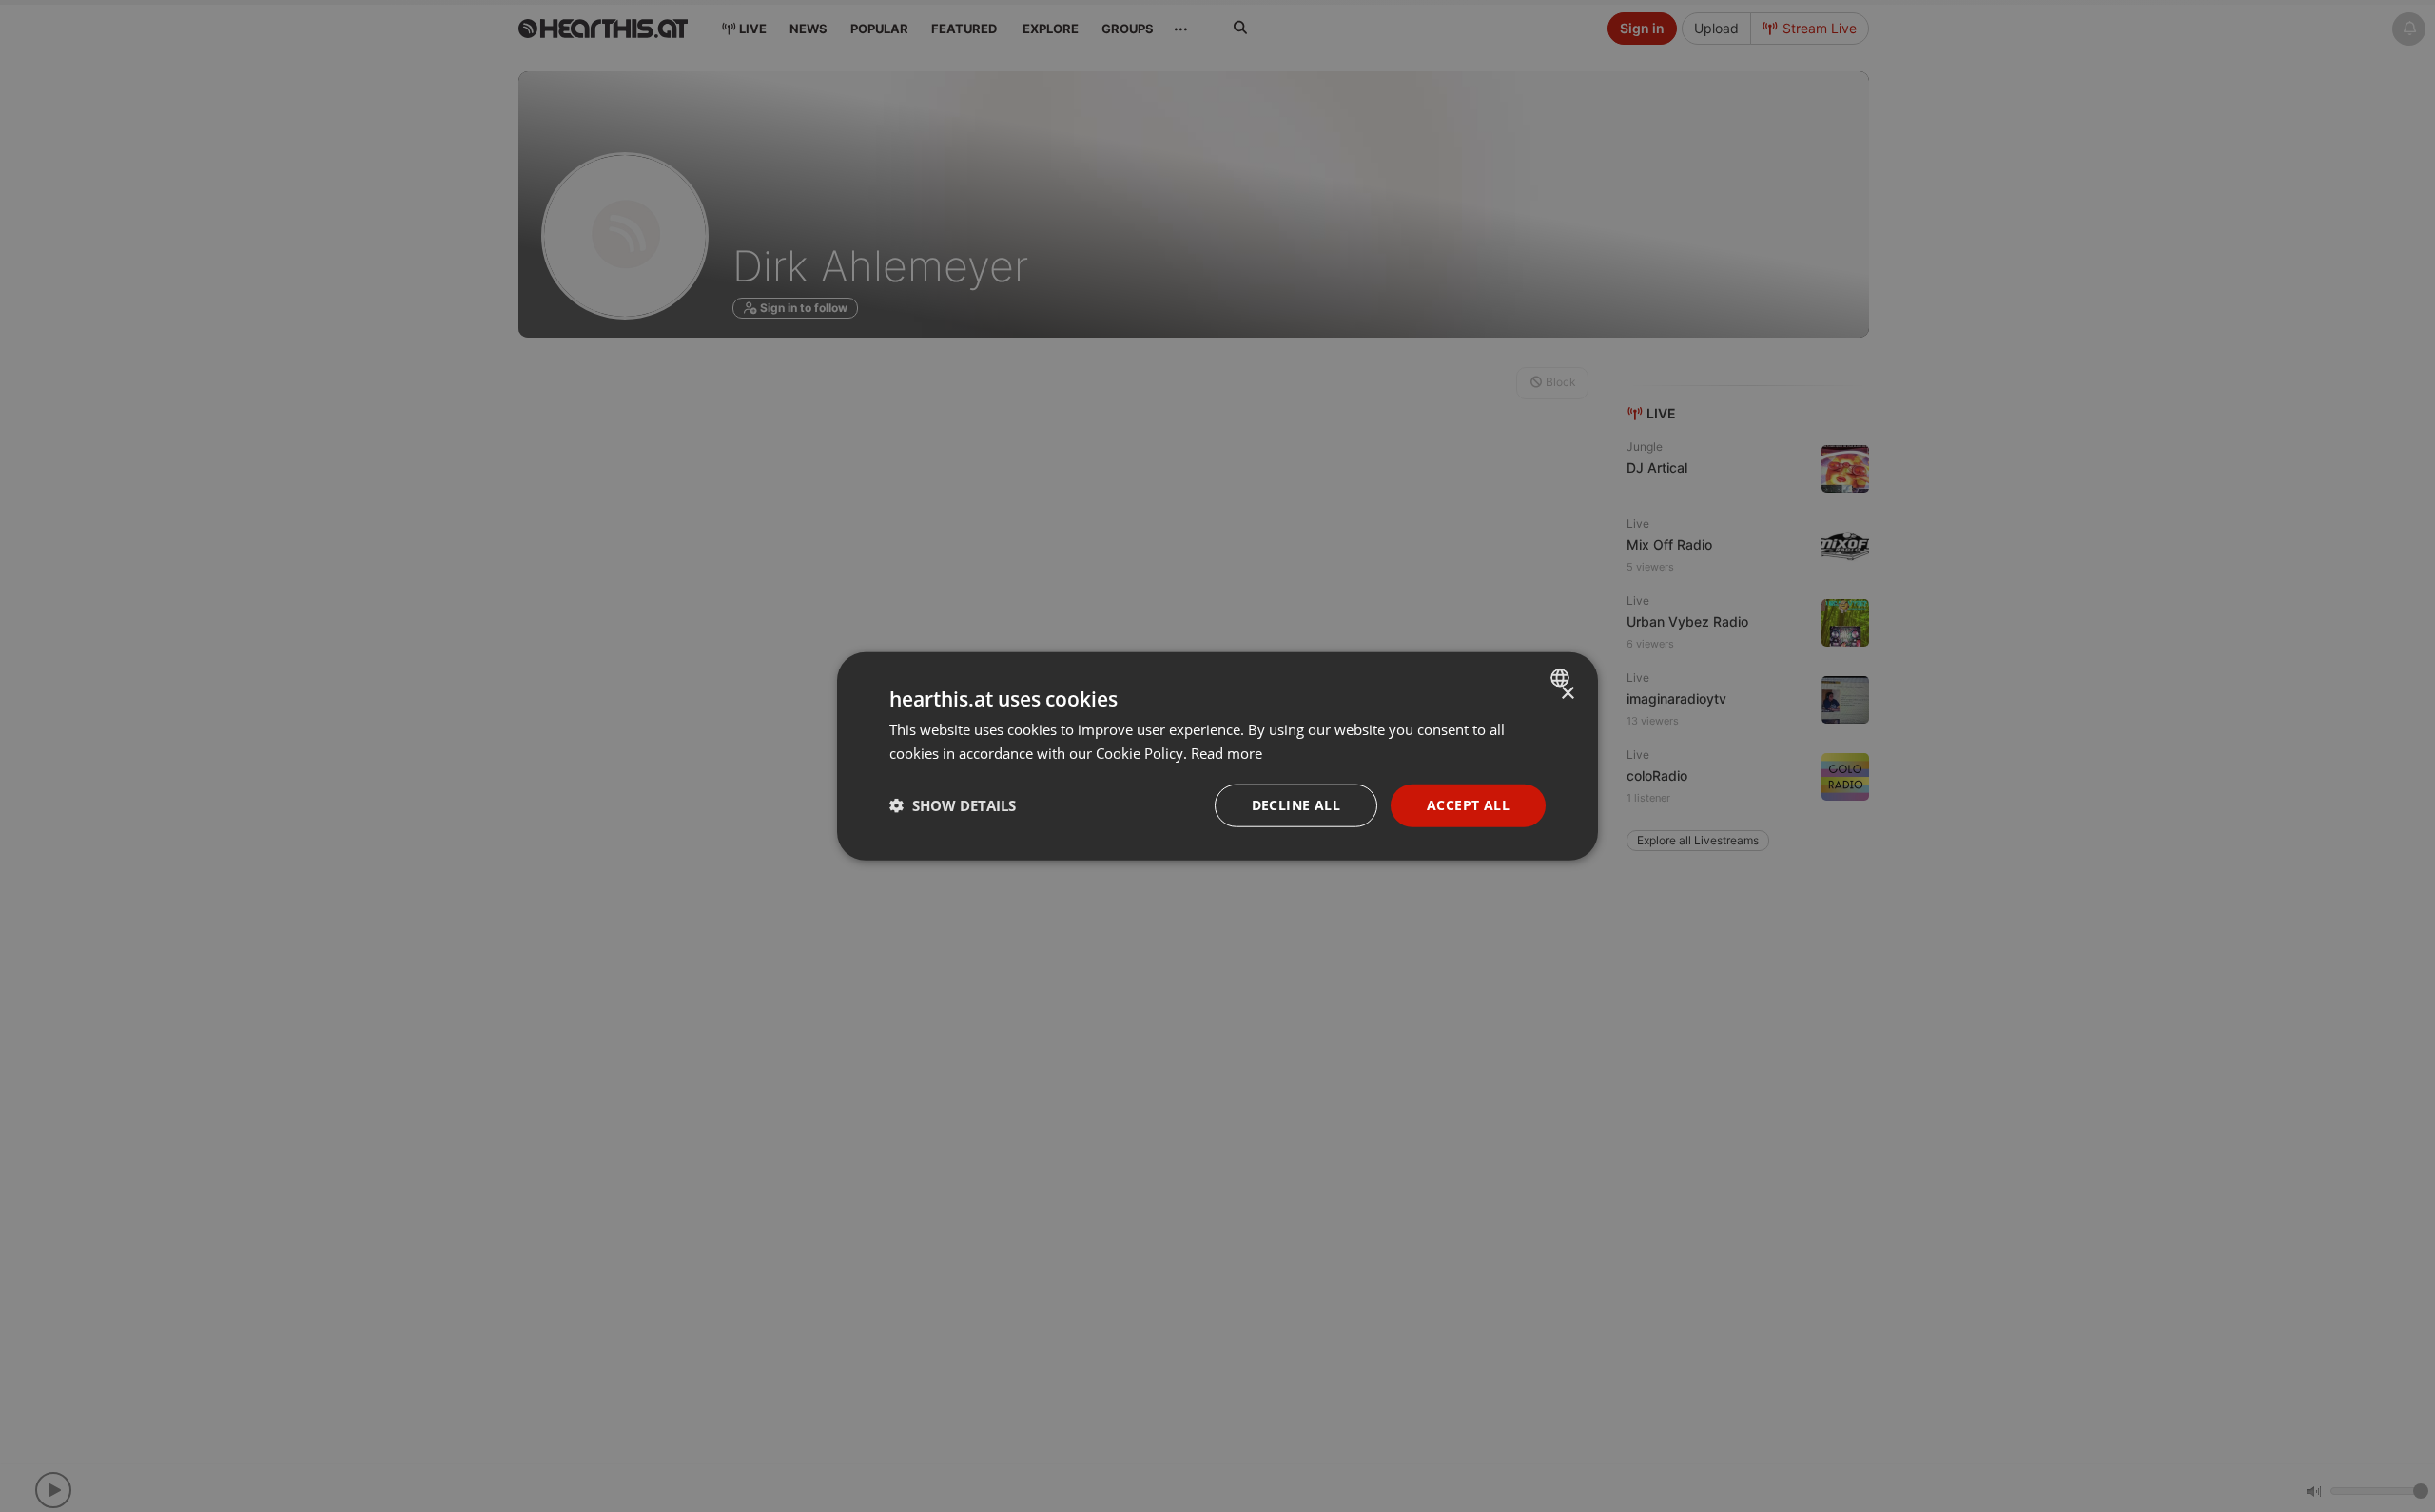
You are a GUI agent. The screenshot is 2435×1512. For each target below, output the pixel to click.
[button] (953, 805)
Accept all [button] (1468, 805)
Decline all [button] (1296, 805)
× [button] (1567, 694)
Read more (1227, 753)
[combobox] (1562, 678)
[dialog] (1217, 756)
